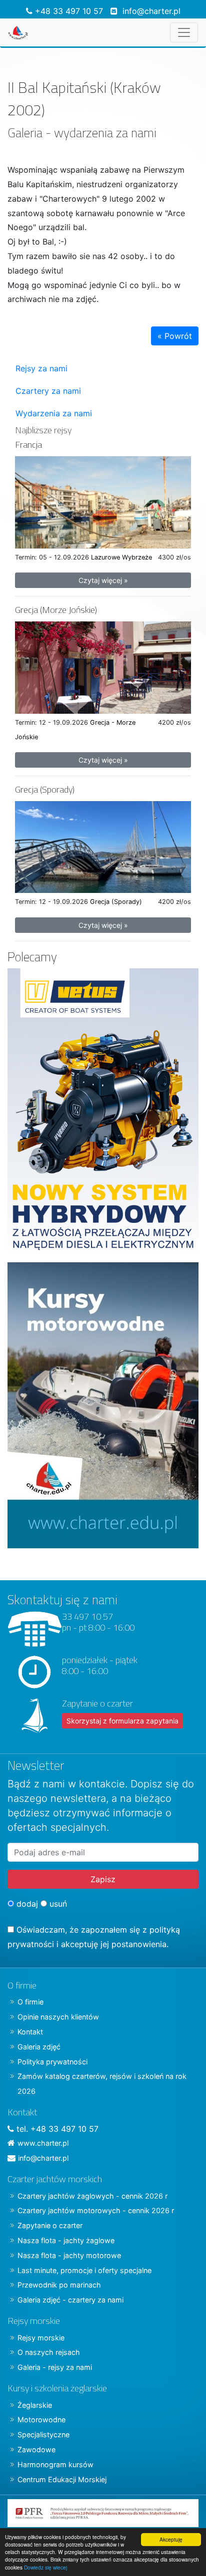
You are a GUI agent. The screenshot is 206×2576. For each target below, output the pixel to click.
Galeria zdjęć (39, 2047)
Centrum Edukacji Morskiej (62, 2479)
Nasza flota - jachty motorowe (69, 2255)
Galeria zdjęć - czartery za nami (70, 2300)
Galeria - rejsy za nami (55, 2367)
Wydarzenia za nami (54, 413)
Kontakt (30, 2032)
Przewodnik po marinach (59, 2285)
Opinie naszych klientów (58, 2017)
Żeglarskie (35, 2405)
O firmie (30, 2002)
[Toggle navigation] (184, 32)
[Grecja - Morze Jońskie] (103, 667)
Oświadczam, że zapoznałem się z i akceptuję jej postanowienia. (94, 1937)
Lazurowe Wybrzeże (121, 557)
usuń (57, 1904)
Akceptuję (171, 2539)
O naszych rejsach (49, 2352)
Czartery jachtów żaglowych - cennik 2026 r (92, 2196)
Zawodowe (36, 2449)
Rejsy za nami (41, 368)
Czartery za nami (48, 391)
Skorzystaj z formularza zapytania (122, 1721)
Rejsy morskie (41, 2338)
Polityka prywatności (52, 2062)
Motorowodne (41, 2420)
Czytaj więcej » (103, 580)
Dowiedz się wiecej (45, 2567)
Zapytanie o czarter (50, 2225)
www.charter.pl (43, 2143)
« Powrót (175, 336)
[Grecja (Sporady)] (103, 846)
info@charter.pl (151, 11)
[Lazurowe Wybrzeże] (103, 502)
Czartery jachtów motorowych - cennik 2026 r (96, 2210)
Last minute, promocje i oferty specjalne (84, 2270)
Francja (28, 444)
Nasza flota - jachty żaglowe (66, 2240)
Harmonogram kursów (55, 2464)
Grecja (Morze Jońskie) (56, 610)
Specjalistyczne (43, 2434)
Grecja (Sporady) (45, 789)
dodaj (26, 1904)
